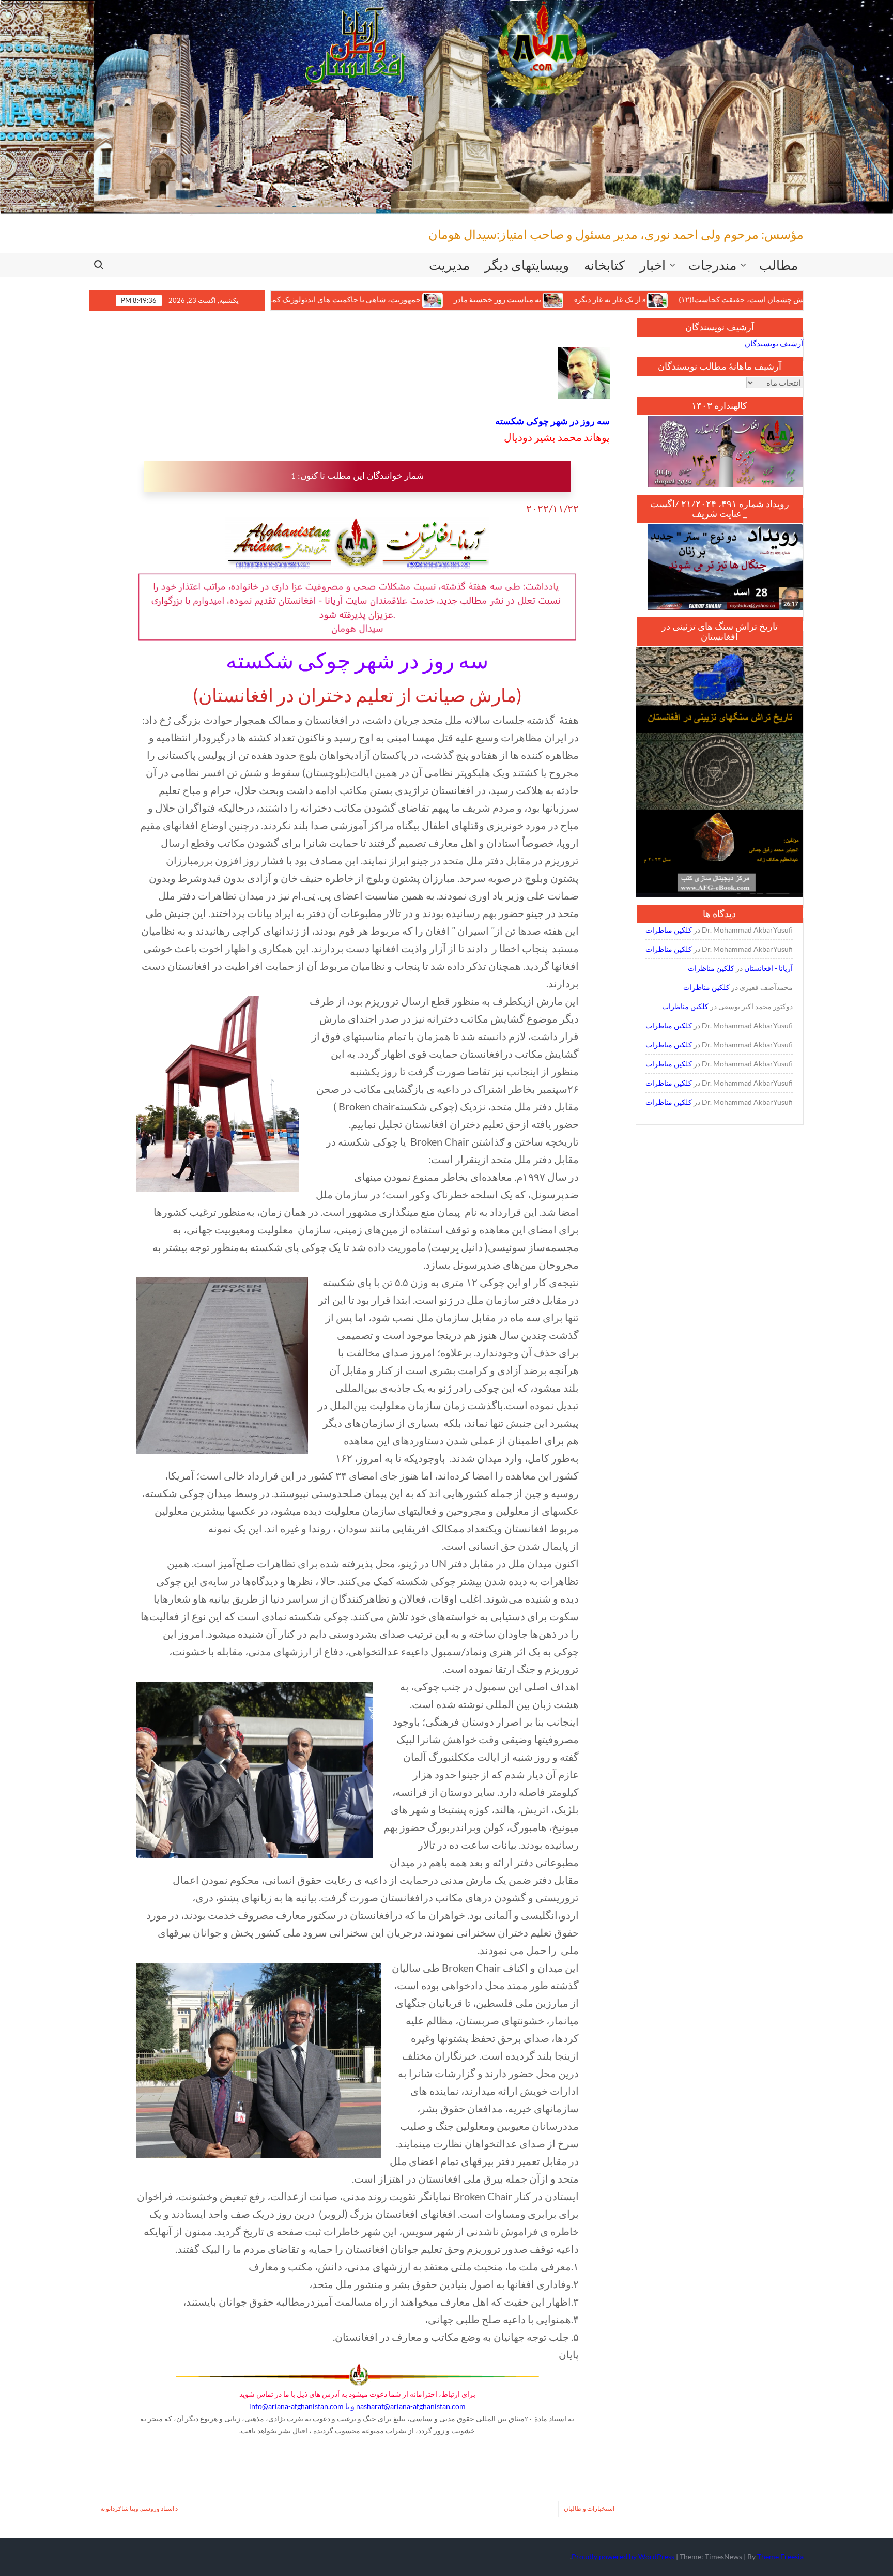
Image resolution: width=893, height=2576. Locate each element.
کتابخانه (604, 265)
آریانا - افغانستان (768, 968)
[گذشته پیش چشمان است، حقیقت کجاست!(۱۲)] (748, 299)
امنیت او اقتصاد (792, 300)
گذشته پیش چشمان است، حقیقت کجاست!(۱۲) (659, 300)
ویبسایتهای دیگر (527, 265)
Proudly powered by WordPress (623, 2557)
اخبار (653, 265)
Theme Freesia (780, 2557)
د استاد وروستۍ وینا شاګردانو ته (139, 2509)
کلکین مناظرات (669, 930)
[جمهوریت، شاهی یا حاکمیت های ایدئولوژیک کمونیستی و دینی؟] (338, 299)
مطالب (779, 265)
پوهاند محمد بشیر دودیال (557, 437)
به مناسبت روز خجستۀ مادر (402, 300)
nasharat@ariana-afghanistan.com (411, 2406)
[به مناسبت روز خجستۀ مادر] (458, 299)
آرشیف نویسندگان (774, 343)
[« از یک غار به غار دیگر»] (563, 299)
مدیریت (449, 265)
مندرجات (712, 265)
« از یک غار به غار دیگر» (514, 300)
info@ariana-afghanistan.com (296, 2406)
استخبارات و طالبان (589, 2509)
